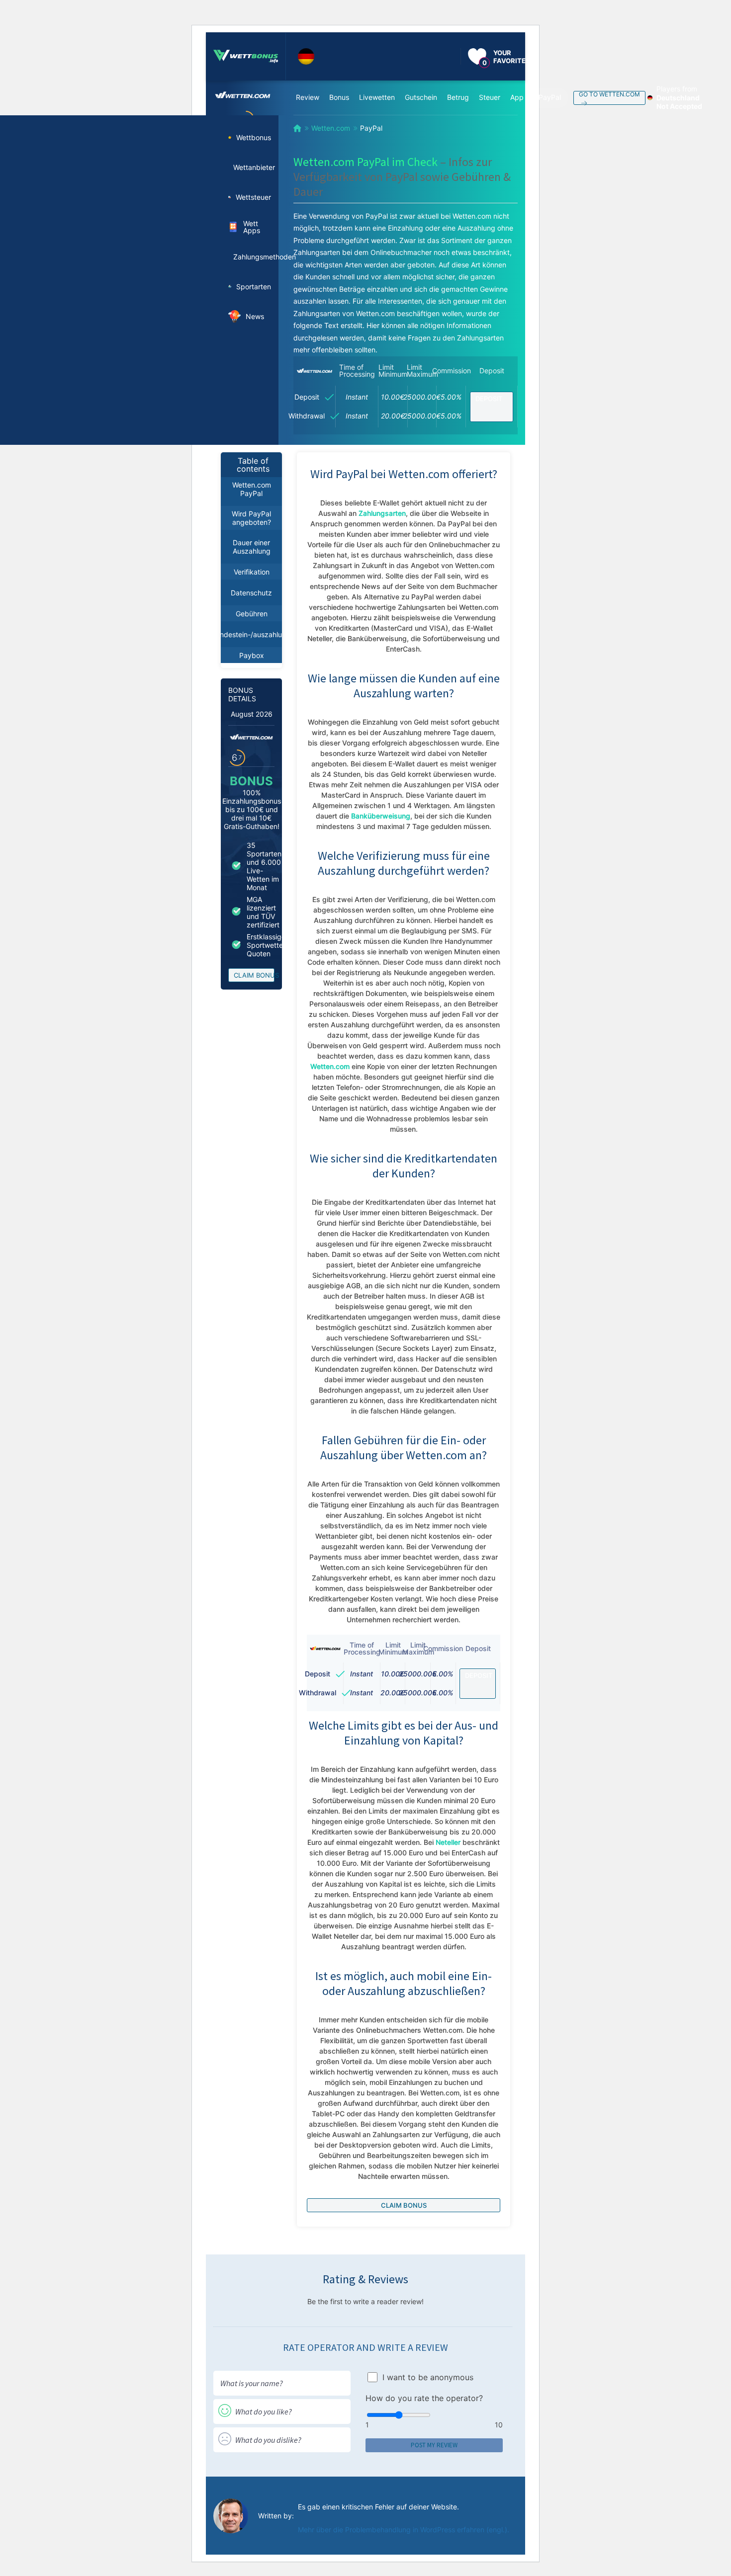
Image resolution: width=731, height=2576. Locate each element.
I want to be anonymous (428, 2377)
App (517, 97)
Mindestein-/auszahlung (251, 634)
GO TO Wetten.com (609, 94)
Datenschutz (251, 593)
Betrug (458, 97)
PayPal (550, 97)
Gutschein (421, 97)
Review (308, 97)
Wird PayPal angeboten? (251, 518)
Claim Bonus (254, 975)
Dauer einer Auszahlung (252, 547)
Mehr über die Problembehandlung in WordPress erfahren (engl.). (404, 2530)
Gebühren (252, 614)
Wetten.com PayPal (252, 489)
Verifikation (252, 572)
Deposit (489, 399)
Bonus (339, 97)
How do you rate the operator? (424, 2398)
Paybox (252, 655)
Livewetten (377, 97)
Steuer (490, 97)
